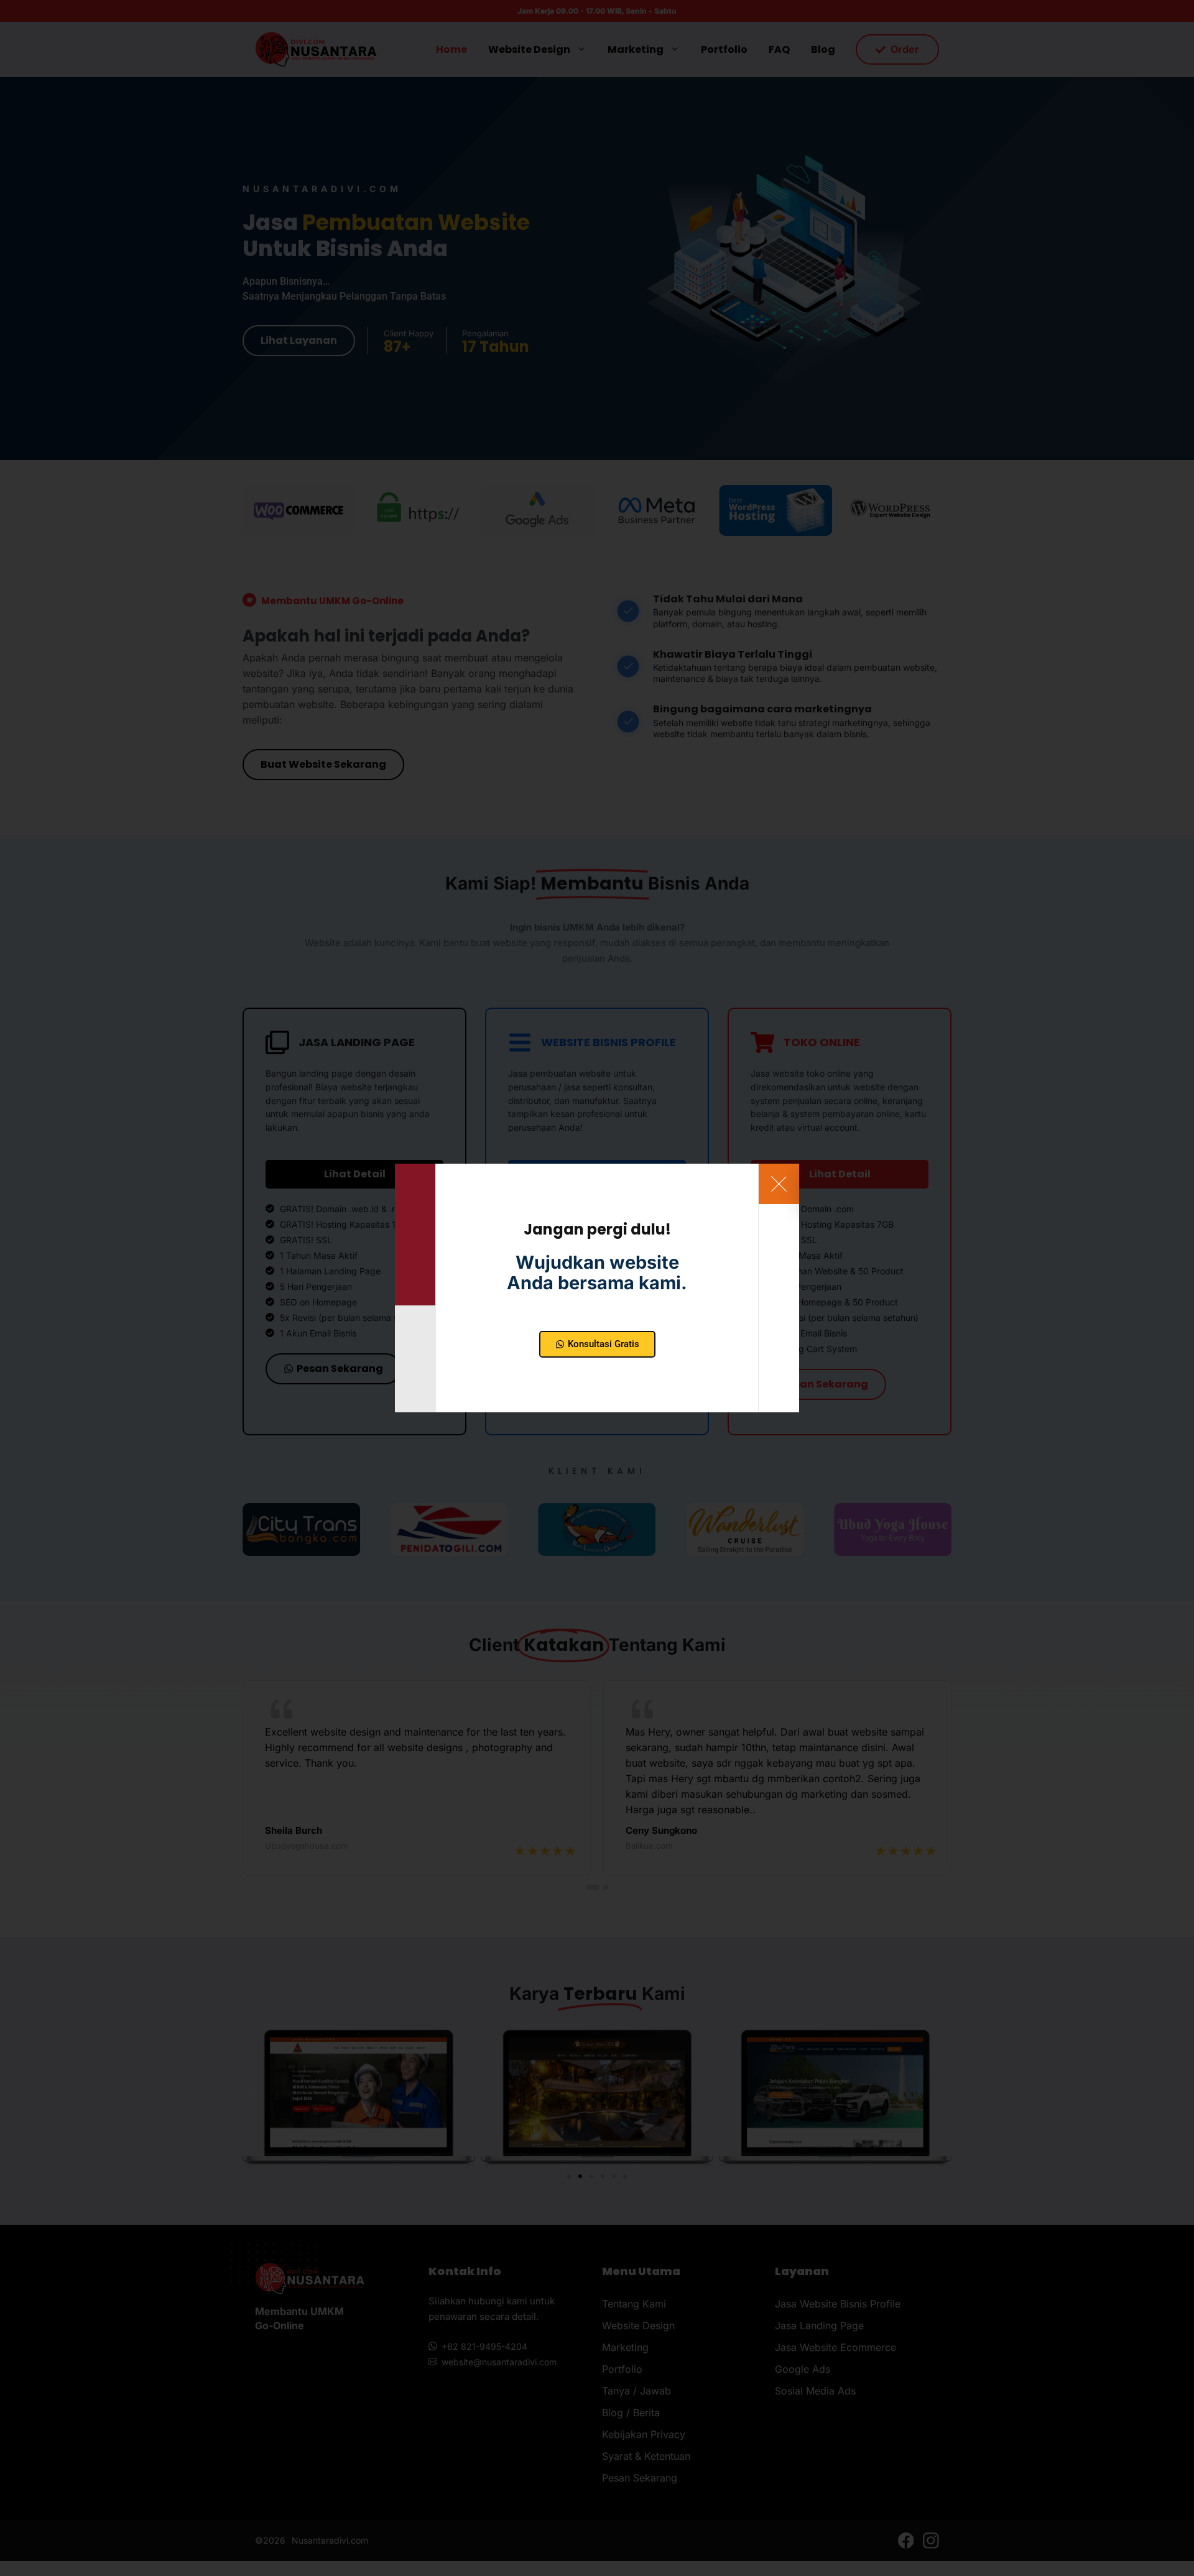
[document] (597, 1288)
